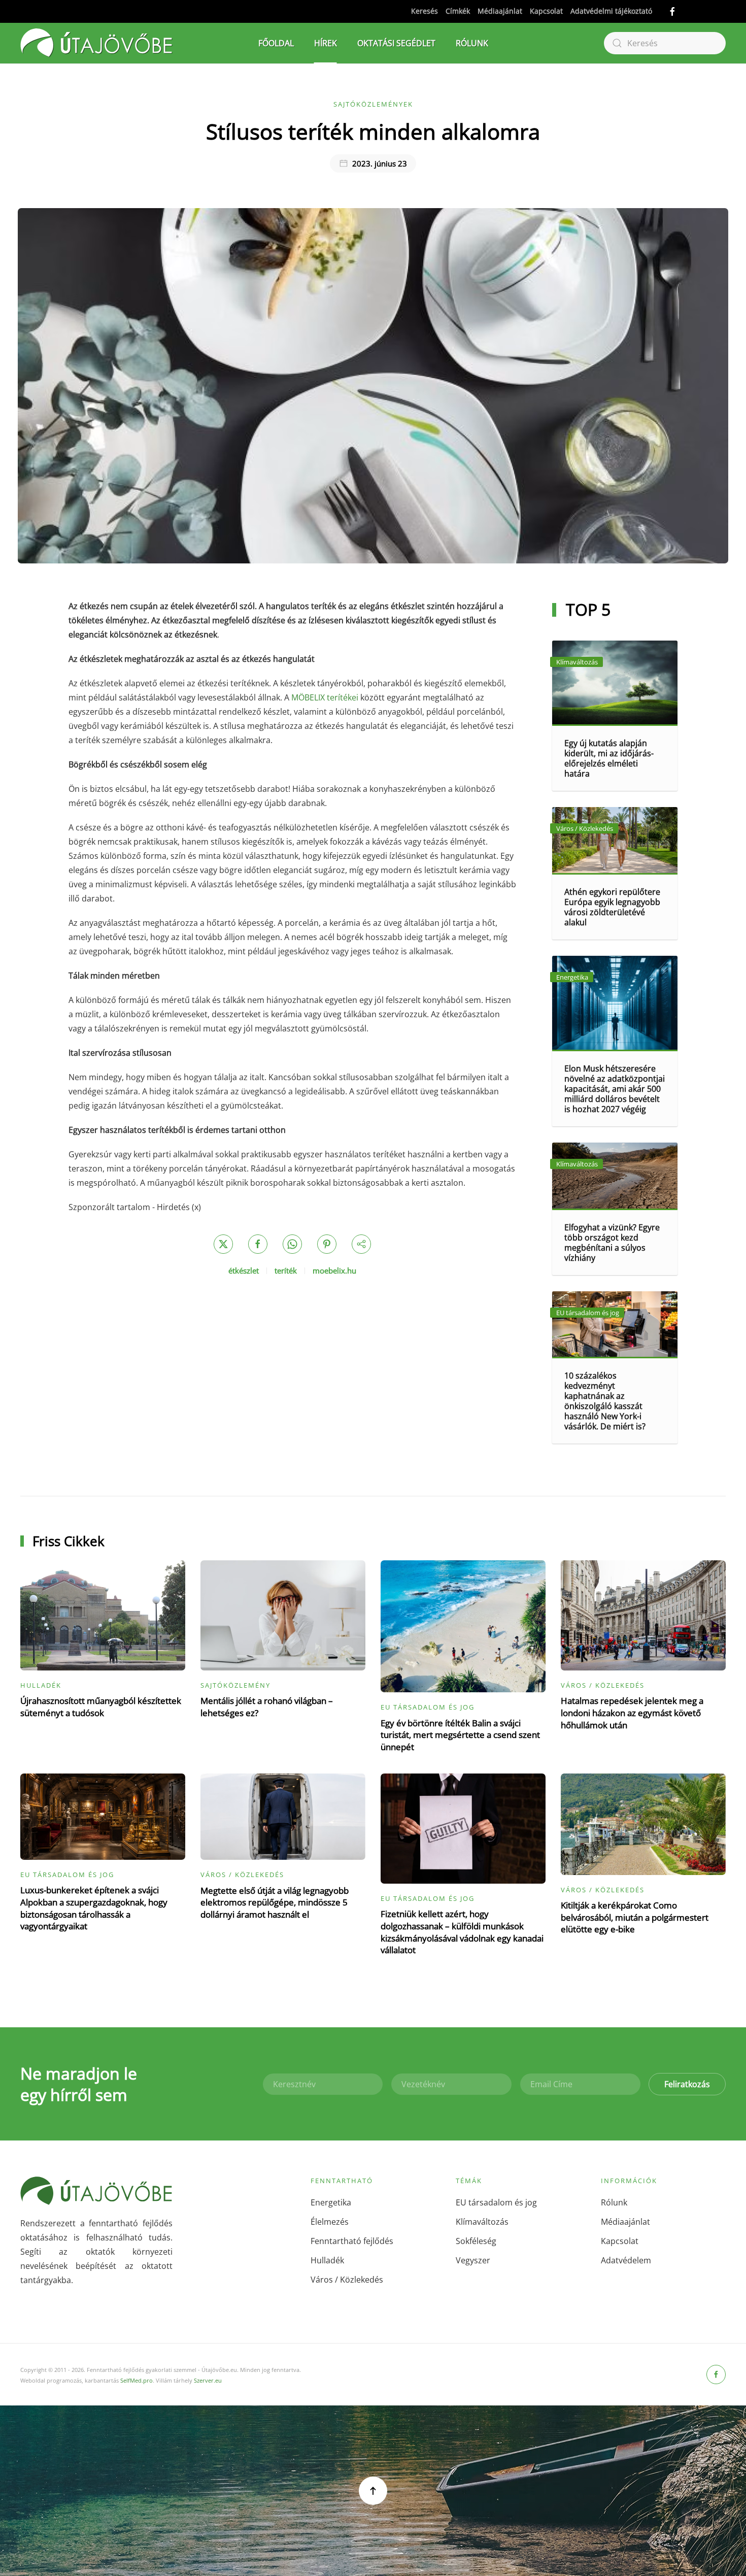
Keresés (425, 11)
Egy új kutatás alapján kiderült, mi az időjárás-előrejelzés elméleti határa (609, 758)
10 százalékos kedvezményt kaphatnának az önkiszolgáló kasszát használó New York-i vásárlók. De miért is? (605, 1401)
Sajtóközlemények (373, 104)
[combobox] (665, 43)
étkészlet (244, 1270)
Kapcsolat (546, 11)
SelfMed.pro (137, 2380)
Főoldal (276, 43)
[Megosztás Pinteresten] (327, 1244)
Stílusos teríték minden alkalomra (373, 131)
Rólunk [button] (472, 43)
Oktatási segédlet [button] (396, 43)
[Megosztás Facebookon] (258, 1244)
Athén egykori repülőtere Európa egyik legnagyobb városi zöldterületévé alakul (612, 907)
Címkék (458, 11)
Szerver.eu (208, 2380)
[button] (373, 2491)
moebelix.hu (334, 1270)
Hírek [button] (326, 43)
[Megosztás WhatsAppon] (292, 1244)
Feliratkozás (687, 2084)
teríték (286, 1270)
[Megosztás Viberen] (361, 1244)
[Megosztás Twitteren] (223, 1244)
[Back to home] (96, 43)
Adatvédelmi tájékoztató (611, 11)
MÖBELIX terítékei (325, 697)
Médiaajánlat (500, 11)
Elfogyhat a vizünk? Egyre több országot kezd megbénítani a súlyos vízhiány (612, 1243)
